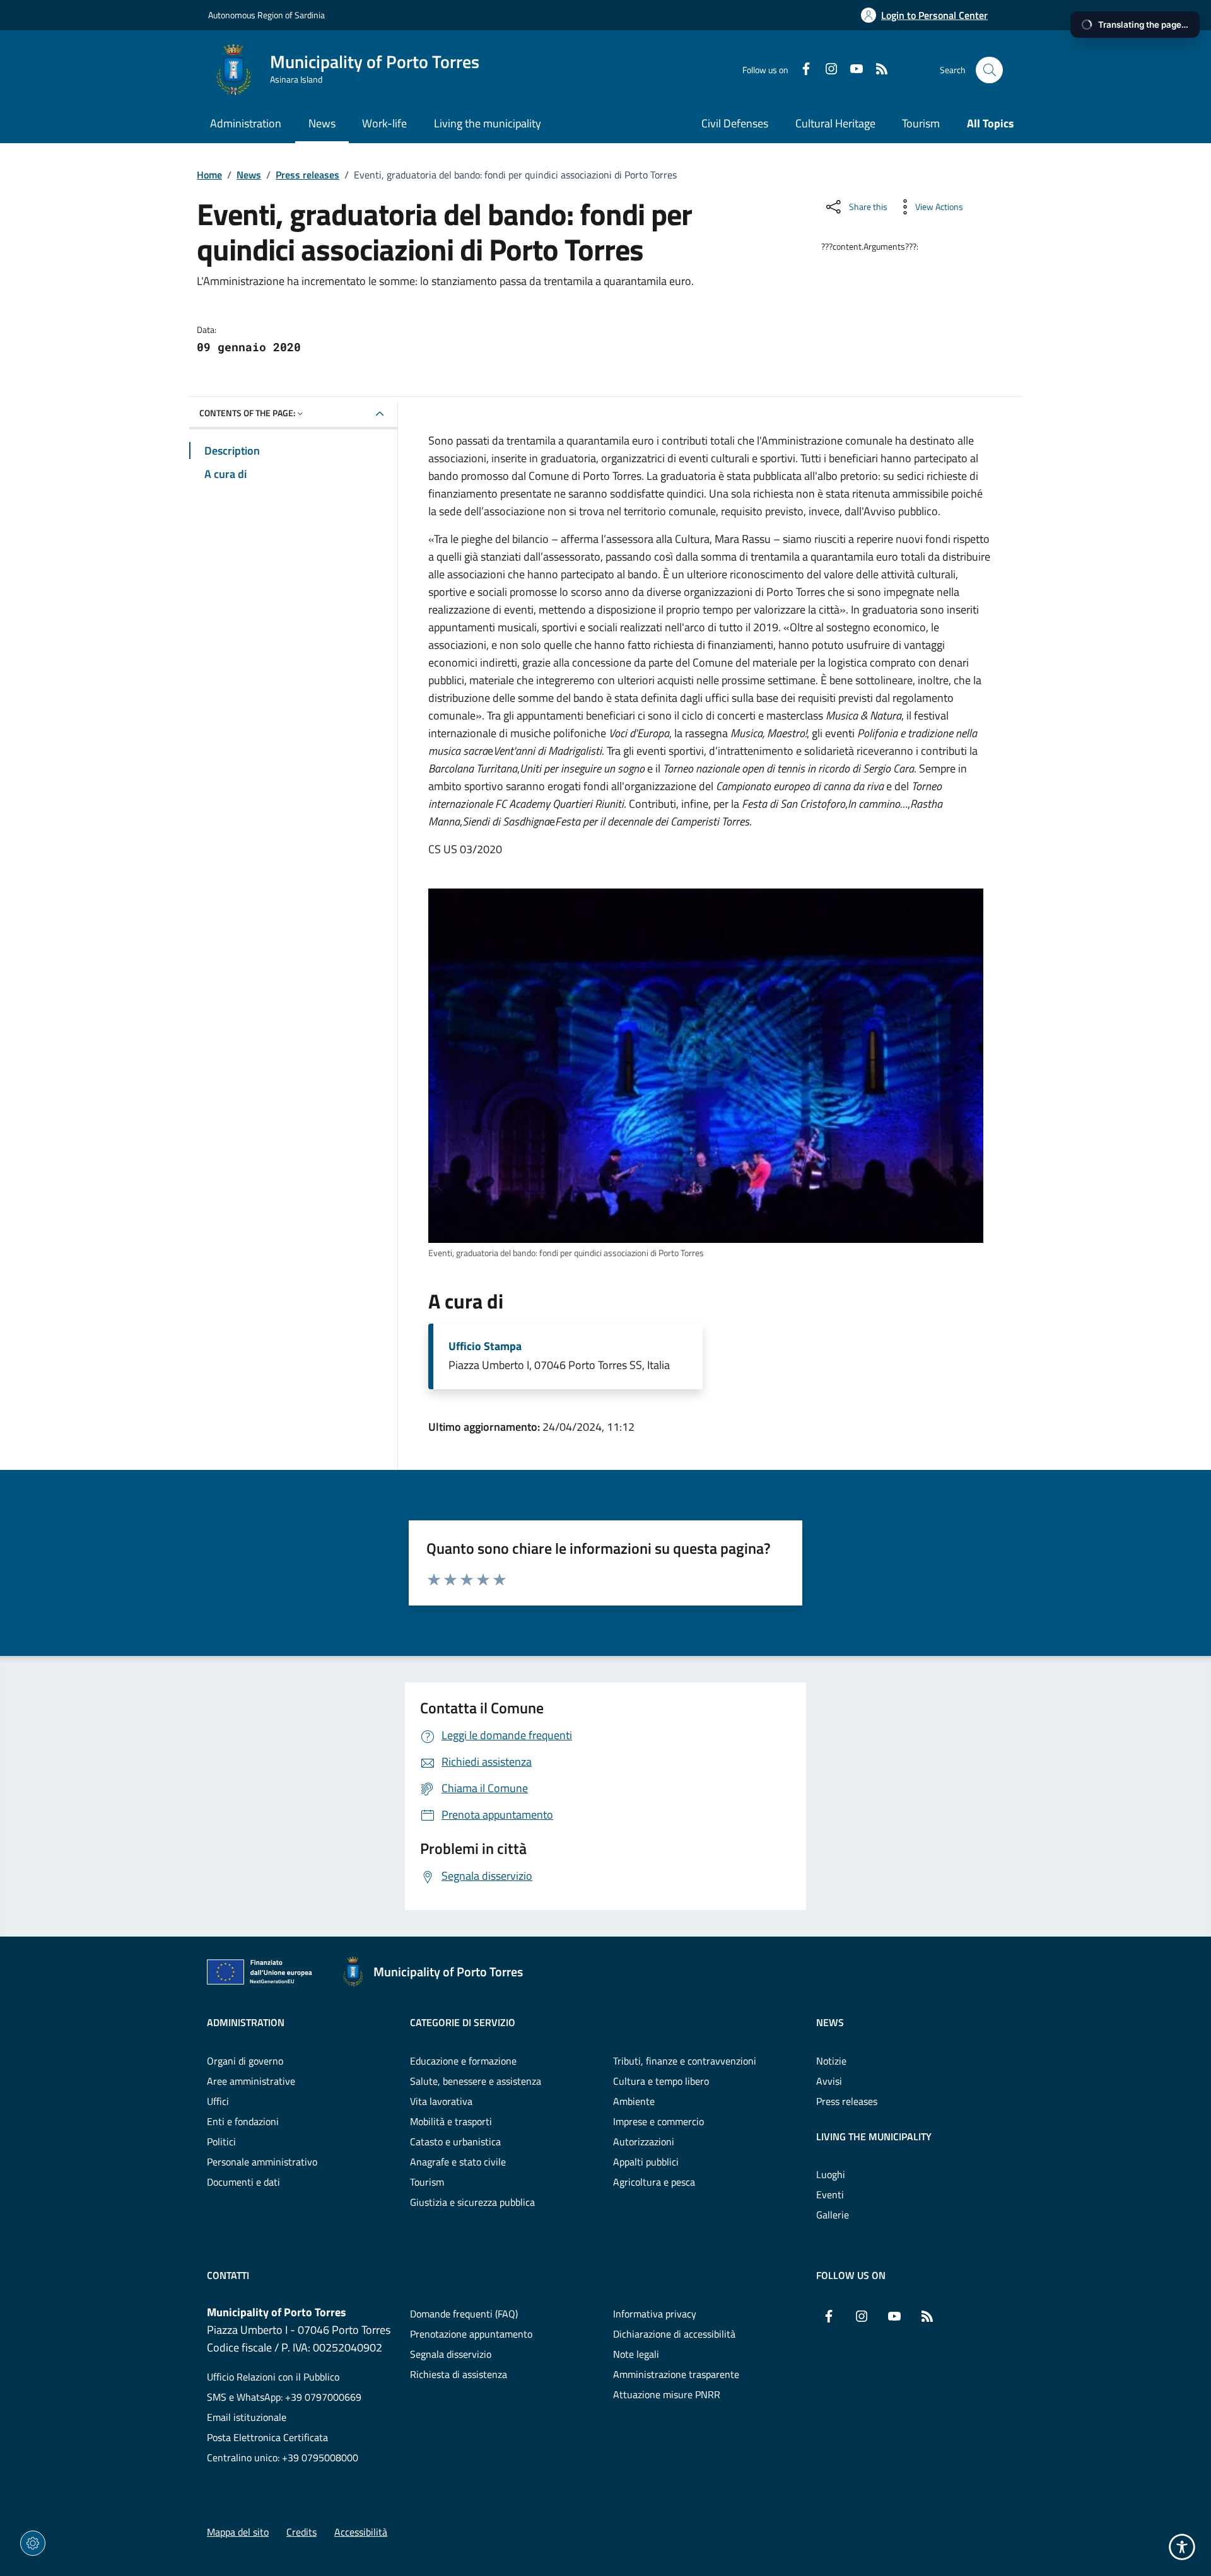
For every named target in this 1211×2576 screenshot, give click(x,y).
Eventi (830, 2194)
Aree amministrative (251, 2081)
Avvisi (829, 2081)
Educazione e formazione (463, 2061)
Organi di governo (245, 2061)
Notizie (831, 2061)
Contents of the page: (247, 413)
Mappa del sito (238, 2532)
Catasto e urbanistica (455, 2142)
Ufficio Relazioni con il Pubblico (273, 2377)
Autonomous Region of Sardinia (266, 15)
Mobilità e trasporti (451, 2121)
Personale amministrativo (262, 2162)
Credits (301, 2532)
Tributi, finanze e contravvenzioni (685, 2061)
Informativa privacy (655, 2314)
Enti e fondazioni (243, 2121)
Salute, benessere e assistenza (476, 2081)
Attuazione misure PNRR (667, 2394)
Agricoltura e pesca (654, 2182)
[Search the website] (989, 70)
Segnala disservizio (451, 2354)
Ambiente (634, 2101)
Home (209, 175)
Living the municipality (874, 2136)
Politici (221, 2142)
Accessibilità (361, 2532)
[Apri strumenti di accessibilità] (1182, 2547)
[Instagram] (826, 70)
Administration (246, 2022)
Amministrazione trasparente (676, 2374)
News (249, 175)
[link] (706, 1066)
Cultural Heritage (835, 123)
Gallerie (833, 2215)
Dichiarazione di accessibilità (674, 2334)
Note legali (636, 2354)
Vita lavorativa (441, 2101)
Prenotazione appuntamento (471, 2334)
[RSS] (877, 70)
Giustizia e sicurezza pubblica (472, 2202)
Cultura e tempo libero (661, 2081)
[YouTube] (851, 70)
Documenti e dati (243, 2182)
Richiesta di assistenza (459, 2374)
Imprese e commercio (658, 2121)
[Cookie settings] (33, 2543)
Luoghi (831, 2174)
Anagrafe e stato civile (458, 2162)
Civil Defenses (735, 123)
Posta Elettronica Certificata (267, 2437)
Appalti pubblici (646, 2162)
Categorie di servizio (463, 2022)
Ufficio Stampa (485, 1346)
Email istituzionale (247, 2417)
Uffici (218, 2101)
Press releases (307, 175)
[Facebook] (801, 70)
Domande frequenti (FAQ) (464, 2314)
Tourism (921, 123)
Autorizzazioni (644, 2142)
